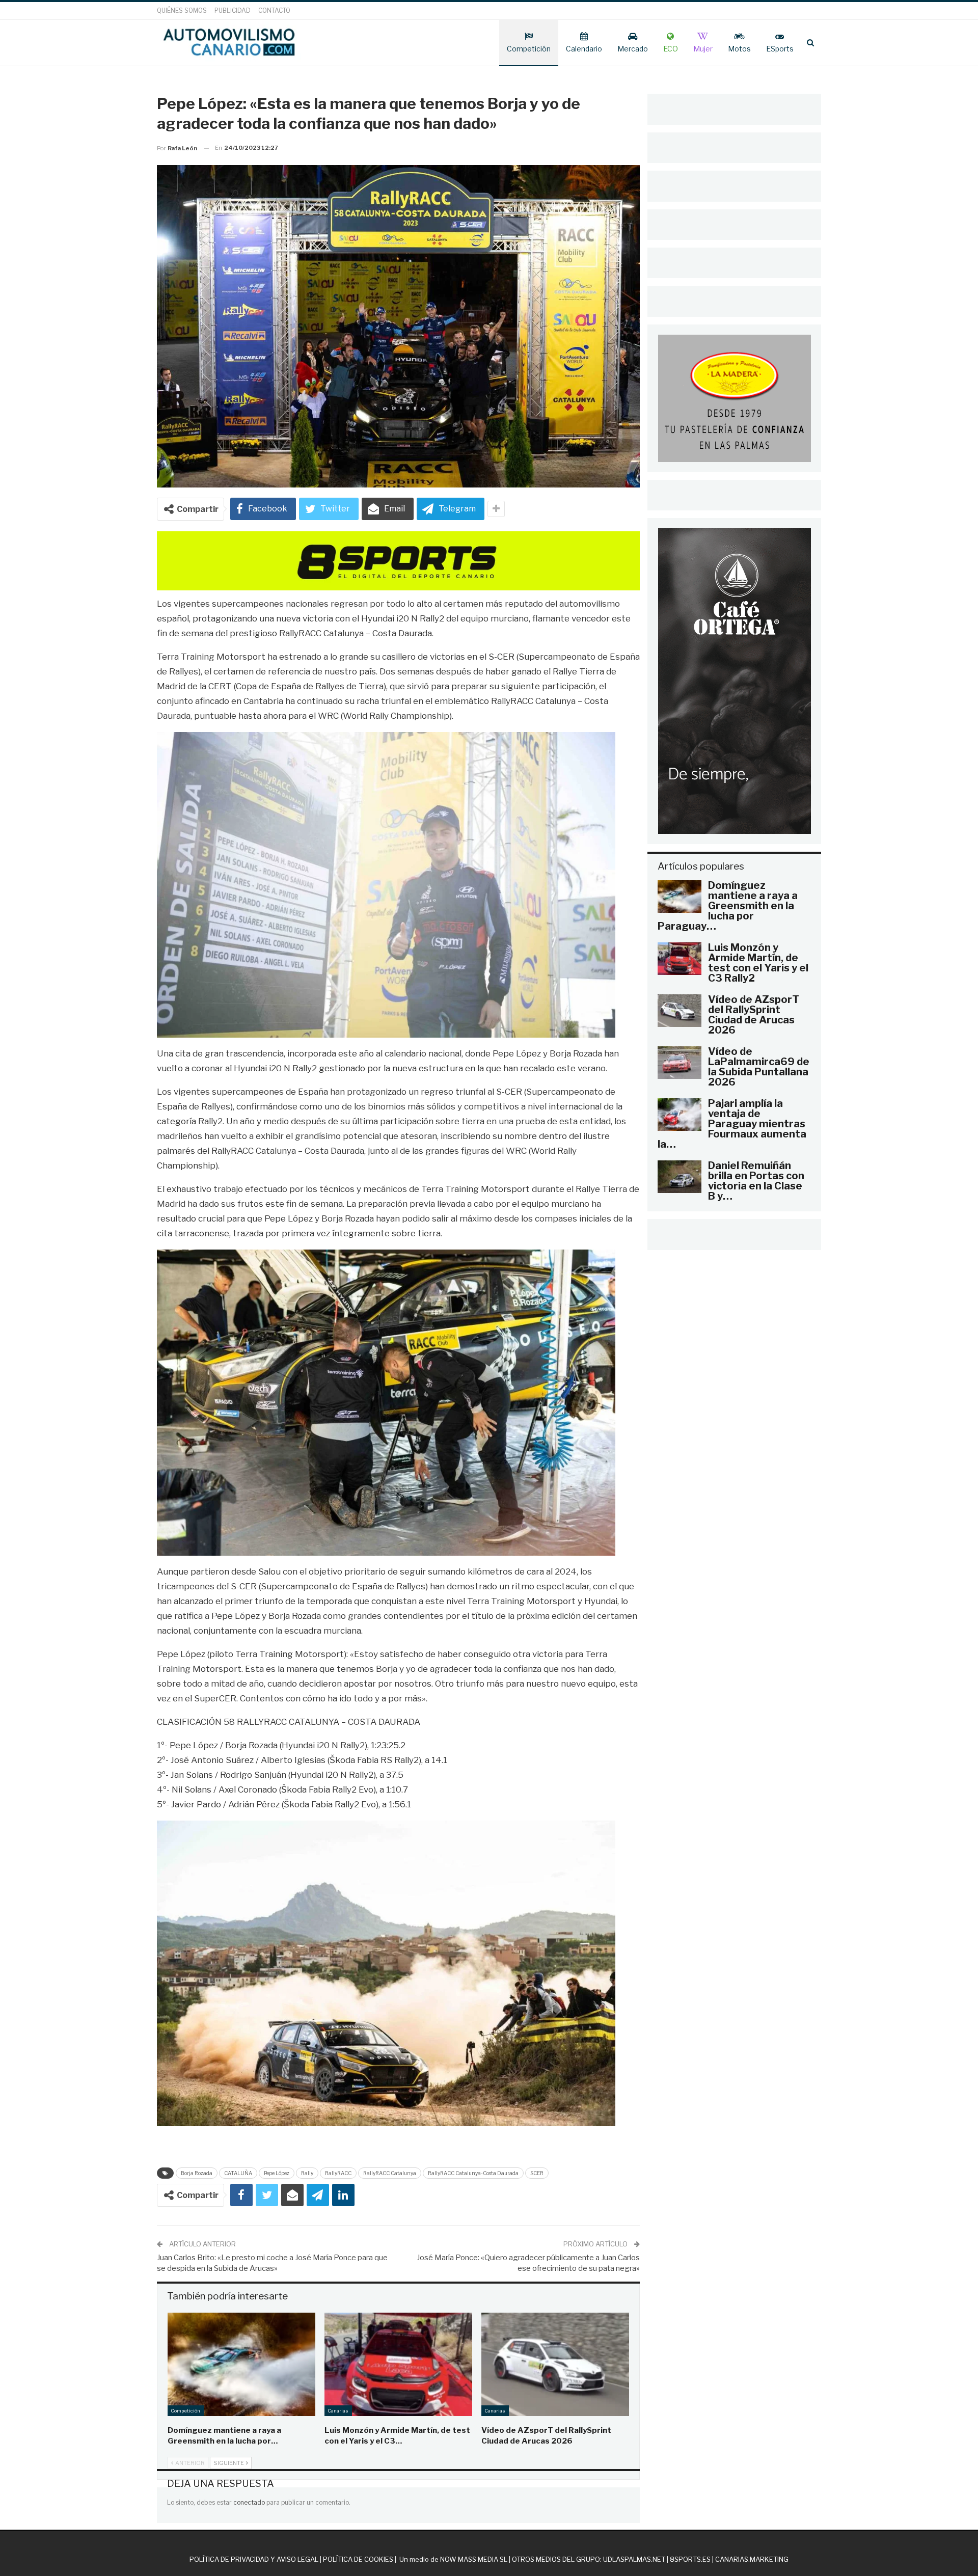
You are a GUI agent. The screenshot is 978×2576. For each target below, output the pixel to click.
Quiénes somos (182, 10)
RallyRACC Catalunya (390, 2173)
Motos (739, 49)
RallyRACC (338, 2173)
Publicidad (233, 10)
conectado (249, 2502)
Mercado (633, 49)
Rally (307, 2173)
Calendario (584, 49)
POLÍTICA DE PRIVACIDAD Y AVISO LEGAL (254, 2559)
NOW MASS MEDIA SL (474, 2559)
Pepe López (277, 2173)
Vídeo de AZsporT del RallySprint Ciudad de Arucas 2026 (754, 1015)
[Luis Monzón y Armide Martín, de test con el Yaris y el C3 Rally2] (398, 2364)
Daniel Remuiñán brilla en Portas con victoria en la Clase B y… (756, 1181)
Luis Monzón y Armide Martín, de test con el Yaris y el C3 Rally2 (758, 963)
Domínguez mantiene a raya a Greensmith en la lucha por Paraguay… (728, 906)
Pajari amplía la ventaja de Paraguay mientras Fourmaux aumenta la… (732, 1124)
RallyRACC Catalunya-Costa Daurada (473, 2173)
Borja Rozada (197, 2173)
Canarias (338, 2411)
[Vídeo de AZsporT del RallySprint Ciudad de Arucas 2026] (555, 2364)
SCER (537, 2173)
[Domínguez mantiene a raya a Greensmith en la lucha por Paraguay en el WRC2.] (241, 2364)
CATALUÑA (238, 2173)
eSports (780, 49)
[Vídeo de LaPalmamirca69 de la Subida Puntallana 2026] (680, 1063)
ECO (671, 49)
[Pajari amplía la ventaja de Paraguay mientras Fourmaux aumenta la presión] (680, 1115)
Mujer (703, 49)
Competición (529, 49)
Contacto (274, 10)
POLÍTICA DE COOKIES (358, 2559)
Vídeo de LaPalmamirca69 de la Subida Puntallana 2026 (759, 1067)
